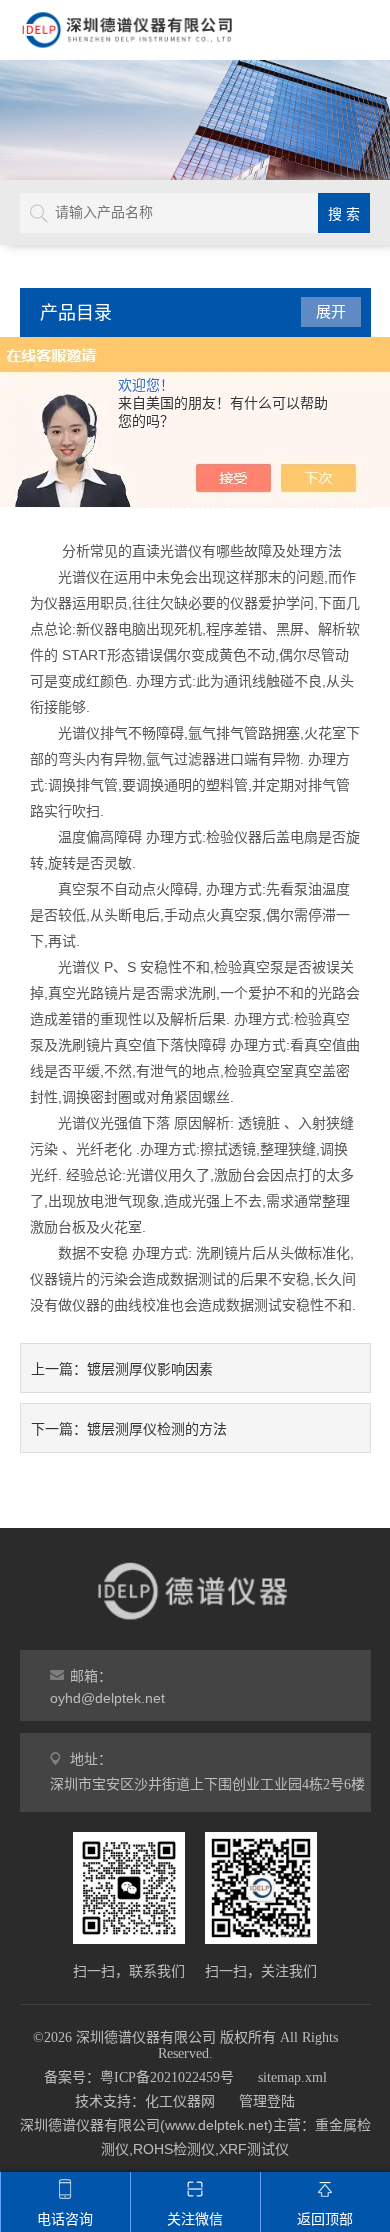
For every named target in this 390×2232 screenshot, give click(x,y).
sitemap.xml (292, 2077)
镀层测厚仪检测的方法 (157, 1429)
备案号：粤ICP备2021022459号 (139, 2077)
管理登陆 (267, 2101)
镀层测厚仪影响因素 (150, 1369)
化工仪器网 (180, 2101)
